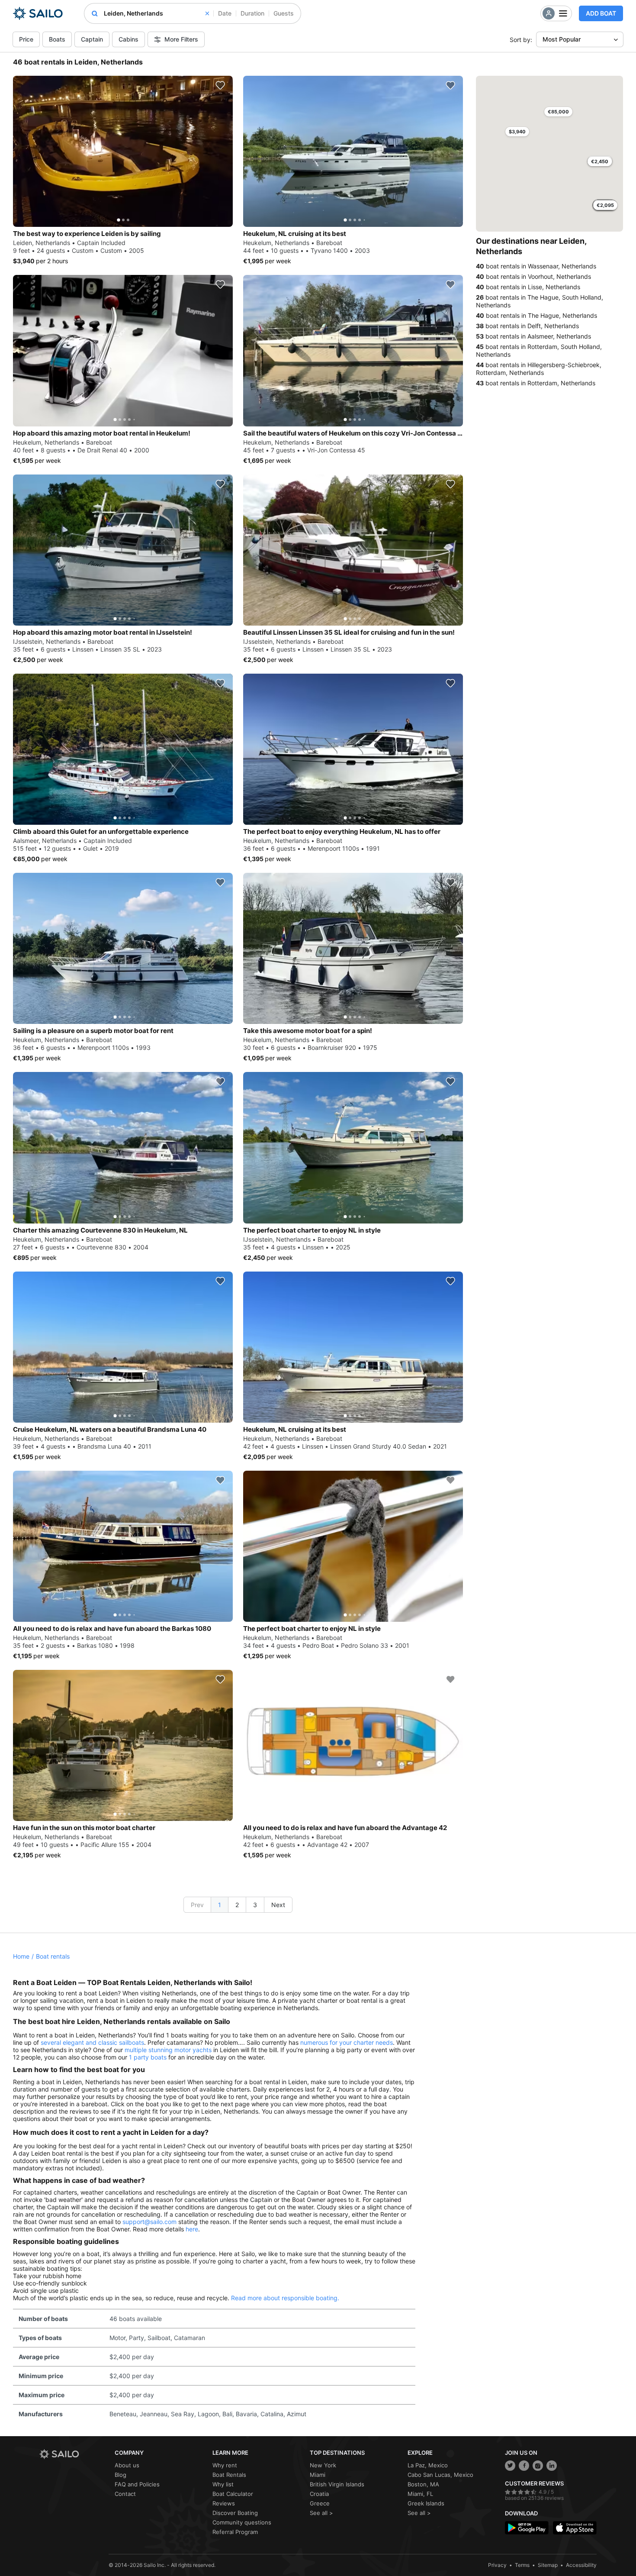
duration (252, 13)
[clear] (207, 13)
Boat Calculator (233, 2494)
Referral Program (235, 2532)
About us (127, 2465)
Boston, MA (423, 2484)
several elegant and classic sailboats (92, 2042)
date (225, 13)
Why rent (225, 2465)
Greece (320, 2503)
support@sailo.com (149, 2222)
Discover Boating (235, 2513)
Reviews (224, 2503)
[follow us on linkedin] (552, 2466)
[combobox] (156, 13)
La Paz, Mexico (428, 2465)
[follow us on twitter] (510, 2466)
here (192, 2229)
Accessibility (581, 2565)
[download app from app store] (575, 2528)
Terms (522, 2565)
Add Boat (601, 13)
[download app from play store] (527, 2528)
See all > (321, 2513)
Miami (318, 2475)
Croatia (319, 2494)
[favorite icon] (220, 85)
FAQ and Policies (137, 2484)
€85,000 (558, 112)
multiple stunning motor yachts (168, 2050)
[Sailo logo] (74, 2454)
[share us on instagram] (538, 2466)
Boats (57, 39)
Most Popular (562, 39)
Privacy (497, 2565)
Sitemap (548, 2565)
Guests (284, 13)
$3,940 (517, 132)
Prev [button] (197, 1905)
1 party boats (148, 2057)
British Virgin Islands (337, 2484)
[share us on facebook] (524, 2466)
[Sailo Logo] (38, 13)
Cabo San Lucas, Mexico (440, 2475)
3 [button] (255, 1905)
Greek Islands (426, 2503)
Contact (125, 2494)
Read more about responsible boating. (285, 2298)
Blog (120, 2475)
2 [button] (237, 1905)
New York (323, 2465)
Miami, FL (420, 2494)
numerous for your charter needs (347, 2042)
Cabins (128, 39)
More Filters (181, 39)
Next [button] (278, 1905)
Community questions (242, 2522)
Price (26, 39)
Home (21, 1956)
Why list (223, 2484)
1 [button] (220, 1905)
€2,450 (600, 161)
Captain (92, 39)
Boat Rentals (229, 2475)
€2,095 (605, 205)
